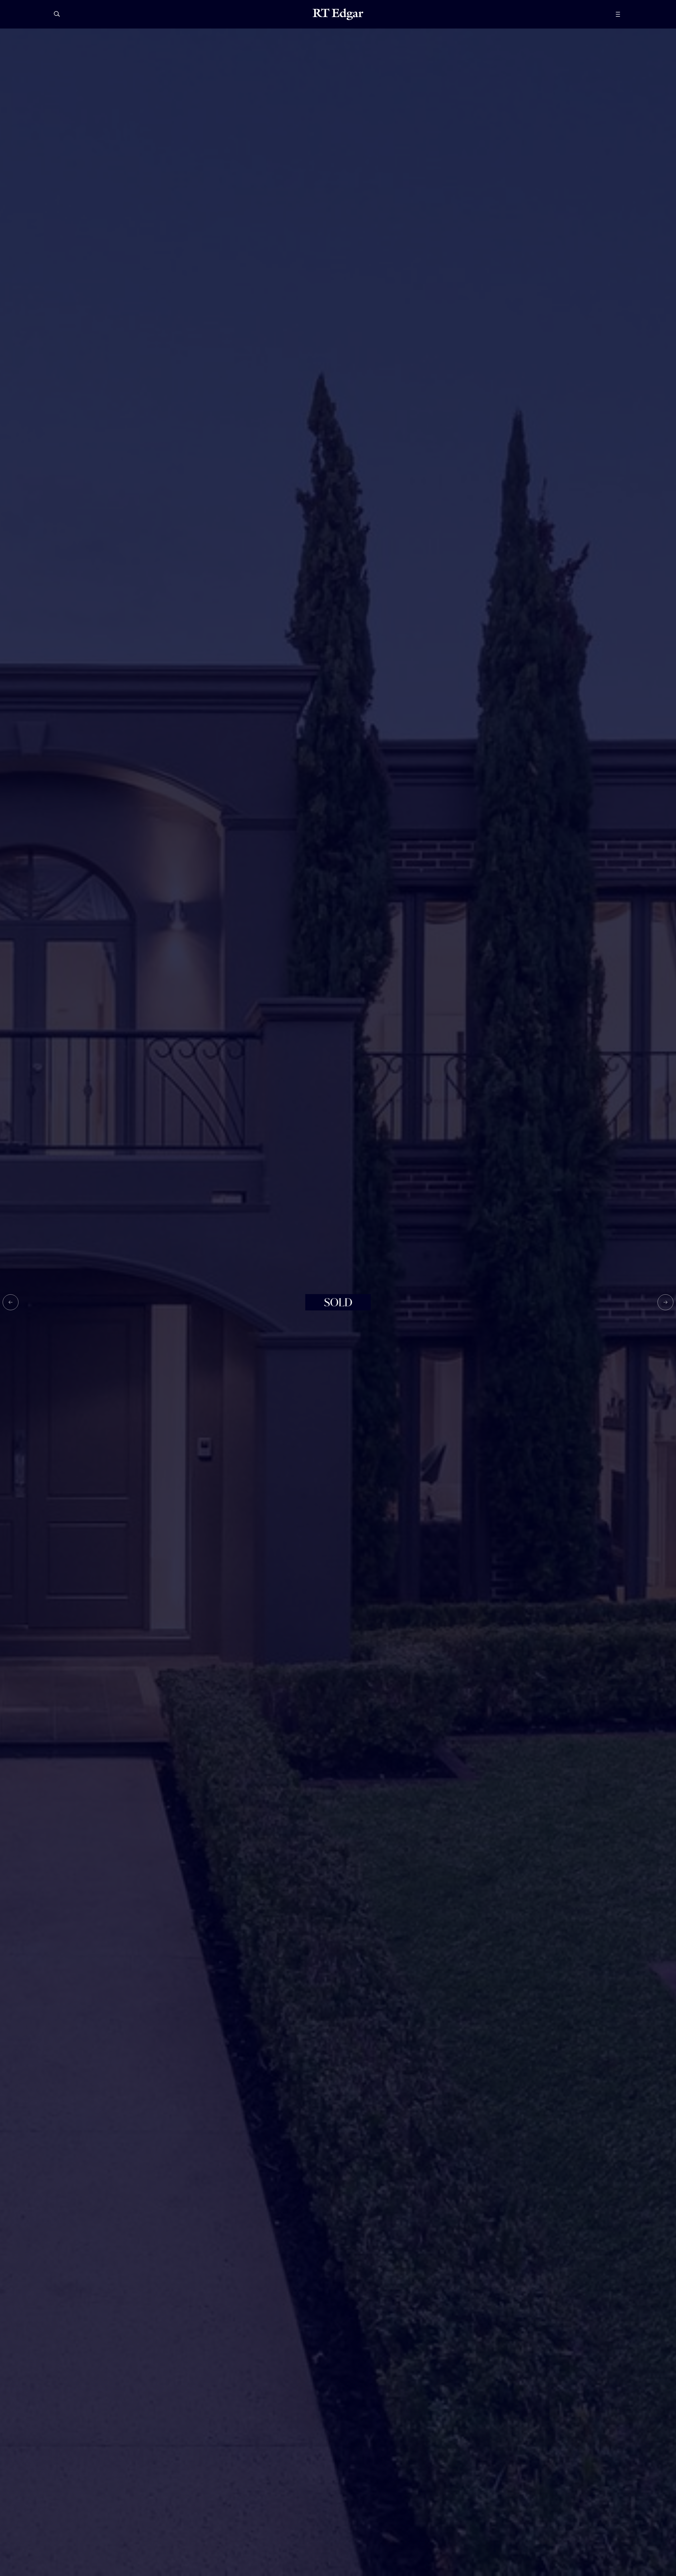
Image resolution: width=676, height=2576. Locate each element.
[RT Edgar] (338, 14)
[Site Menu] (630, 14)
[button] (11, 1302)
